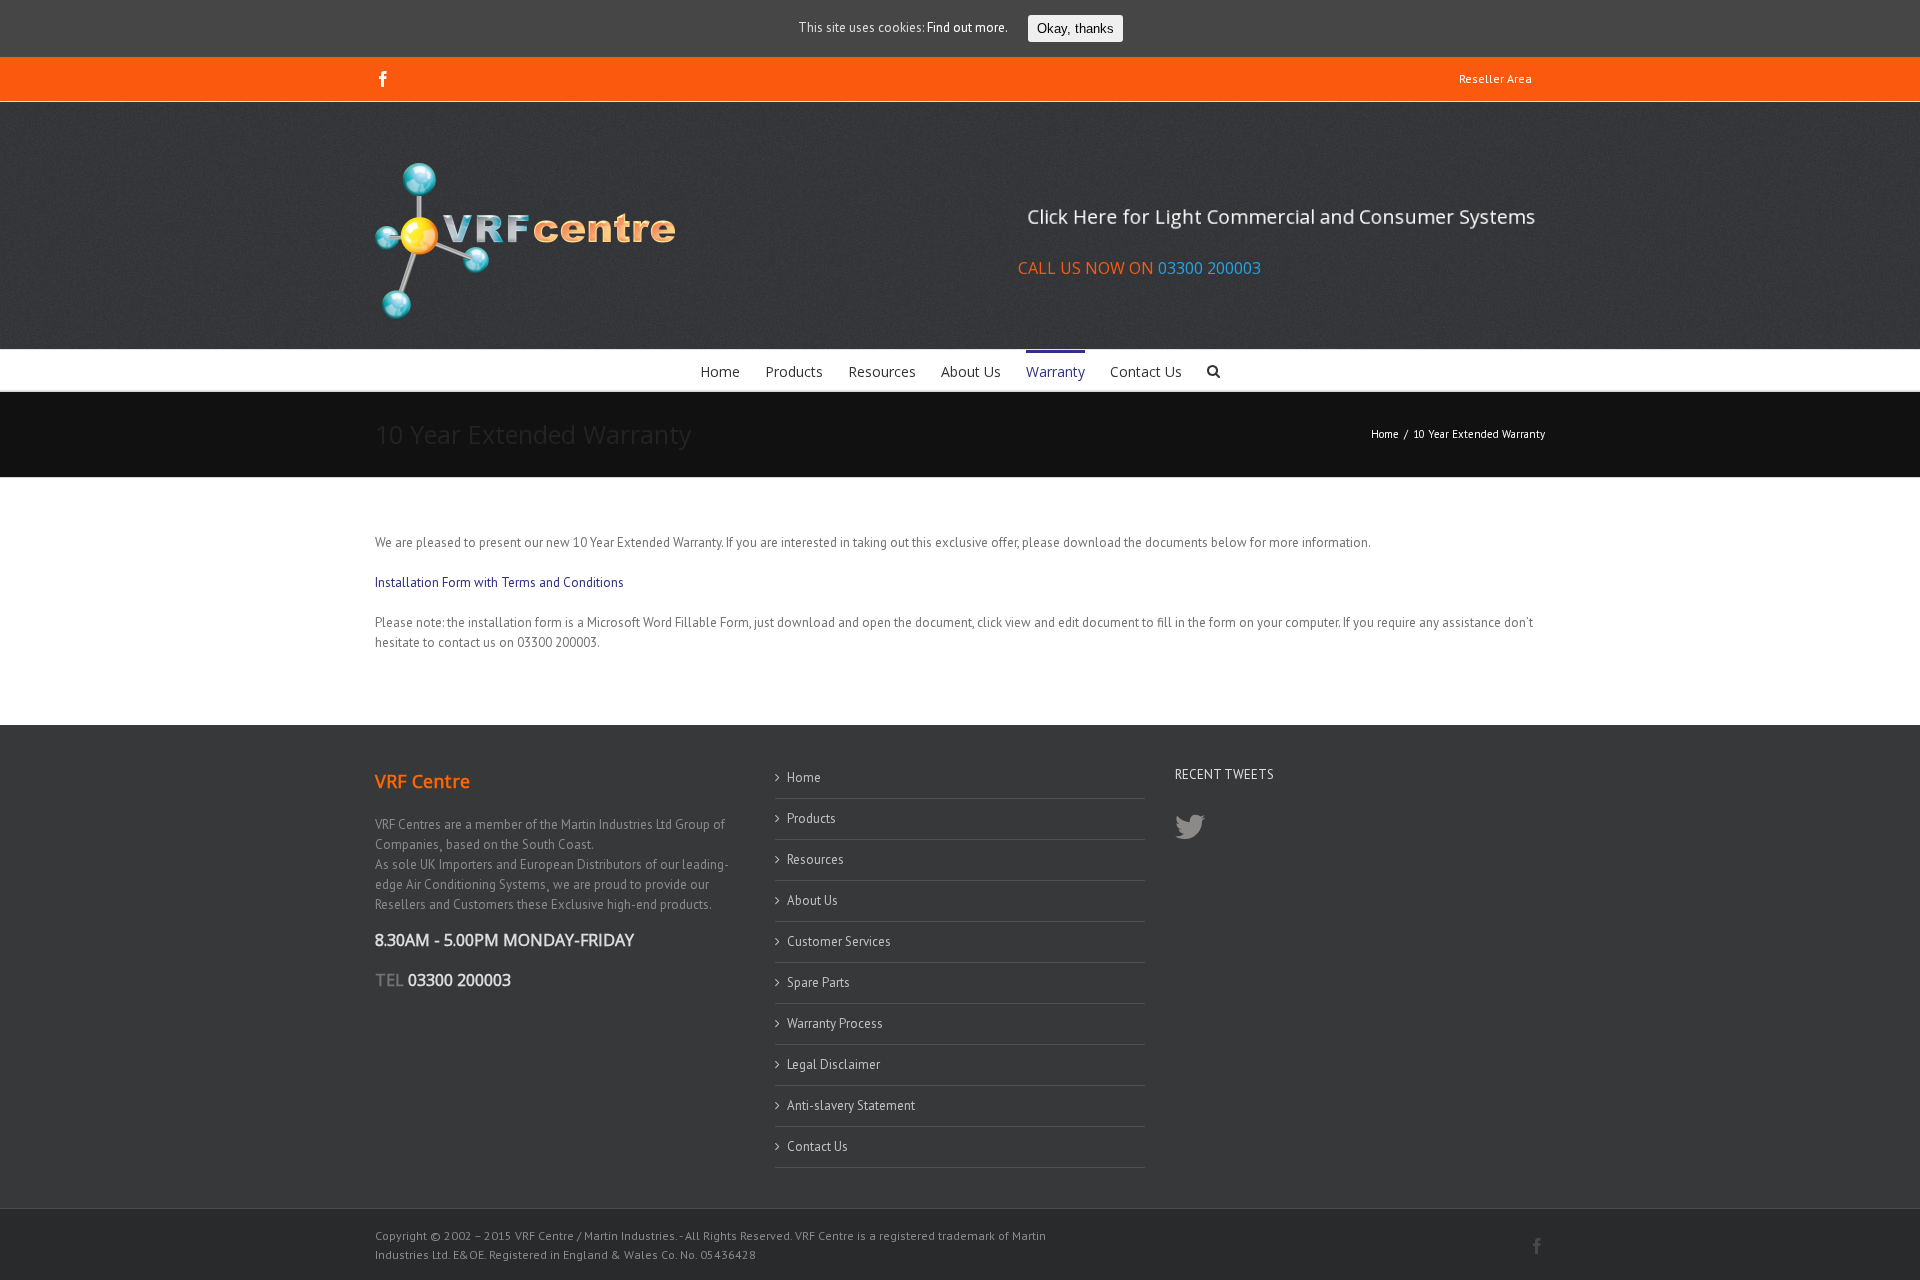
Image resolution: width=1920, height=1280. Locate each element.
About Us (812, 900)
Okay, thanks (1075, 28)
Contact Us (817, 1146)
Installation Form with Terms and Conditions (499, 582)
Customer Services (839, 941)
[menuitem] (1495, 79)
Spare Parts (818, 982)
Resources (815, 859)
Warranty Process (835, 1023)
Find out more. (967, 27)
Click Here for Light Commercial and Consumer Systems (1281, 216)
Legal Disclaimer (833, 1064)
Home (804, 777)
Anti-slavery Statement (851, 1105)
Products (811, 818)
